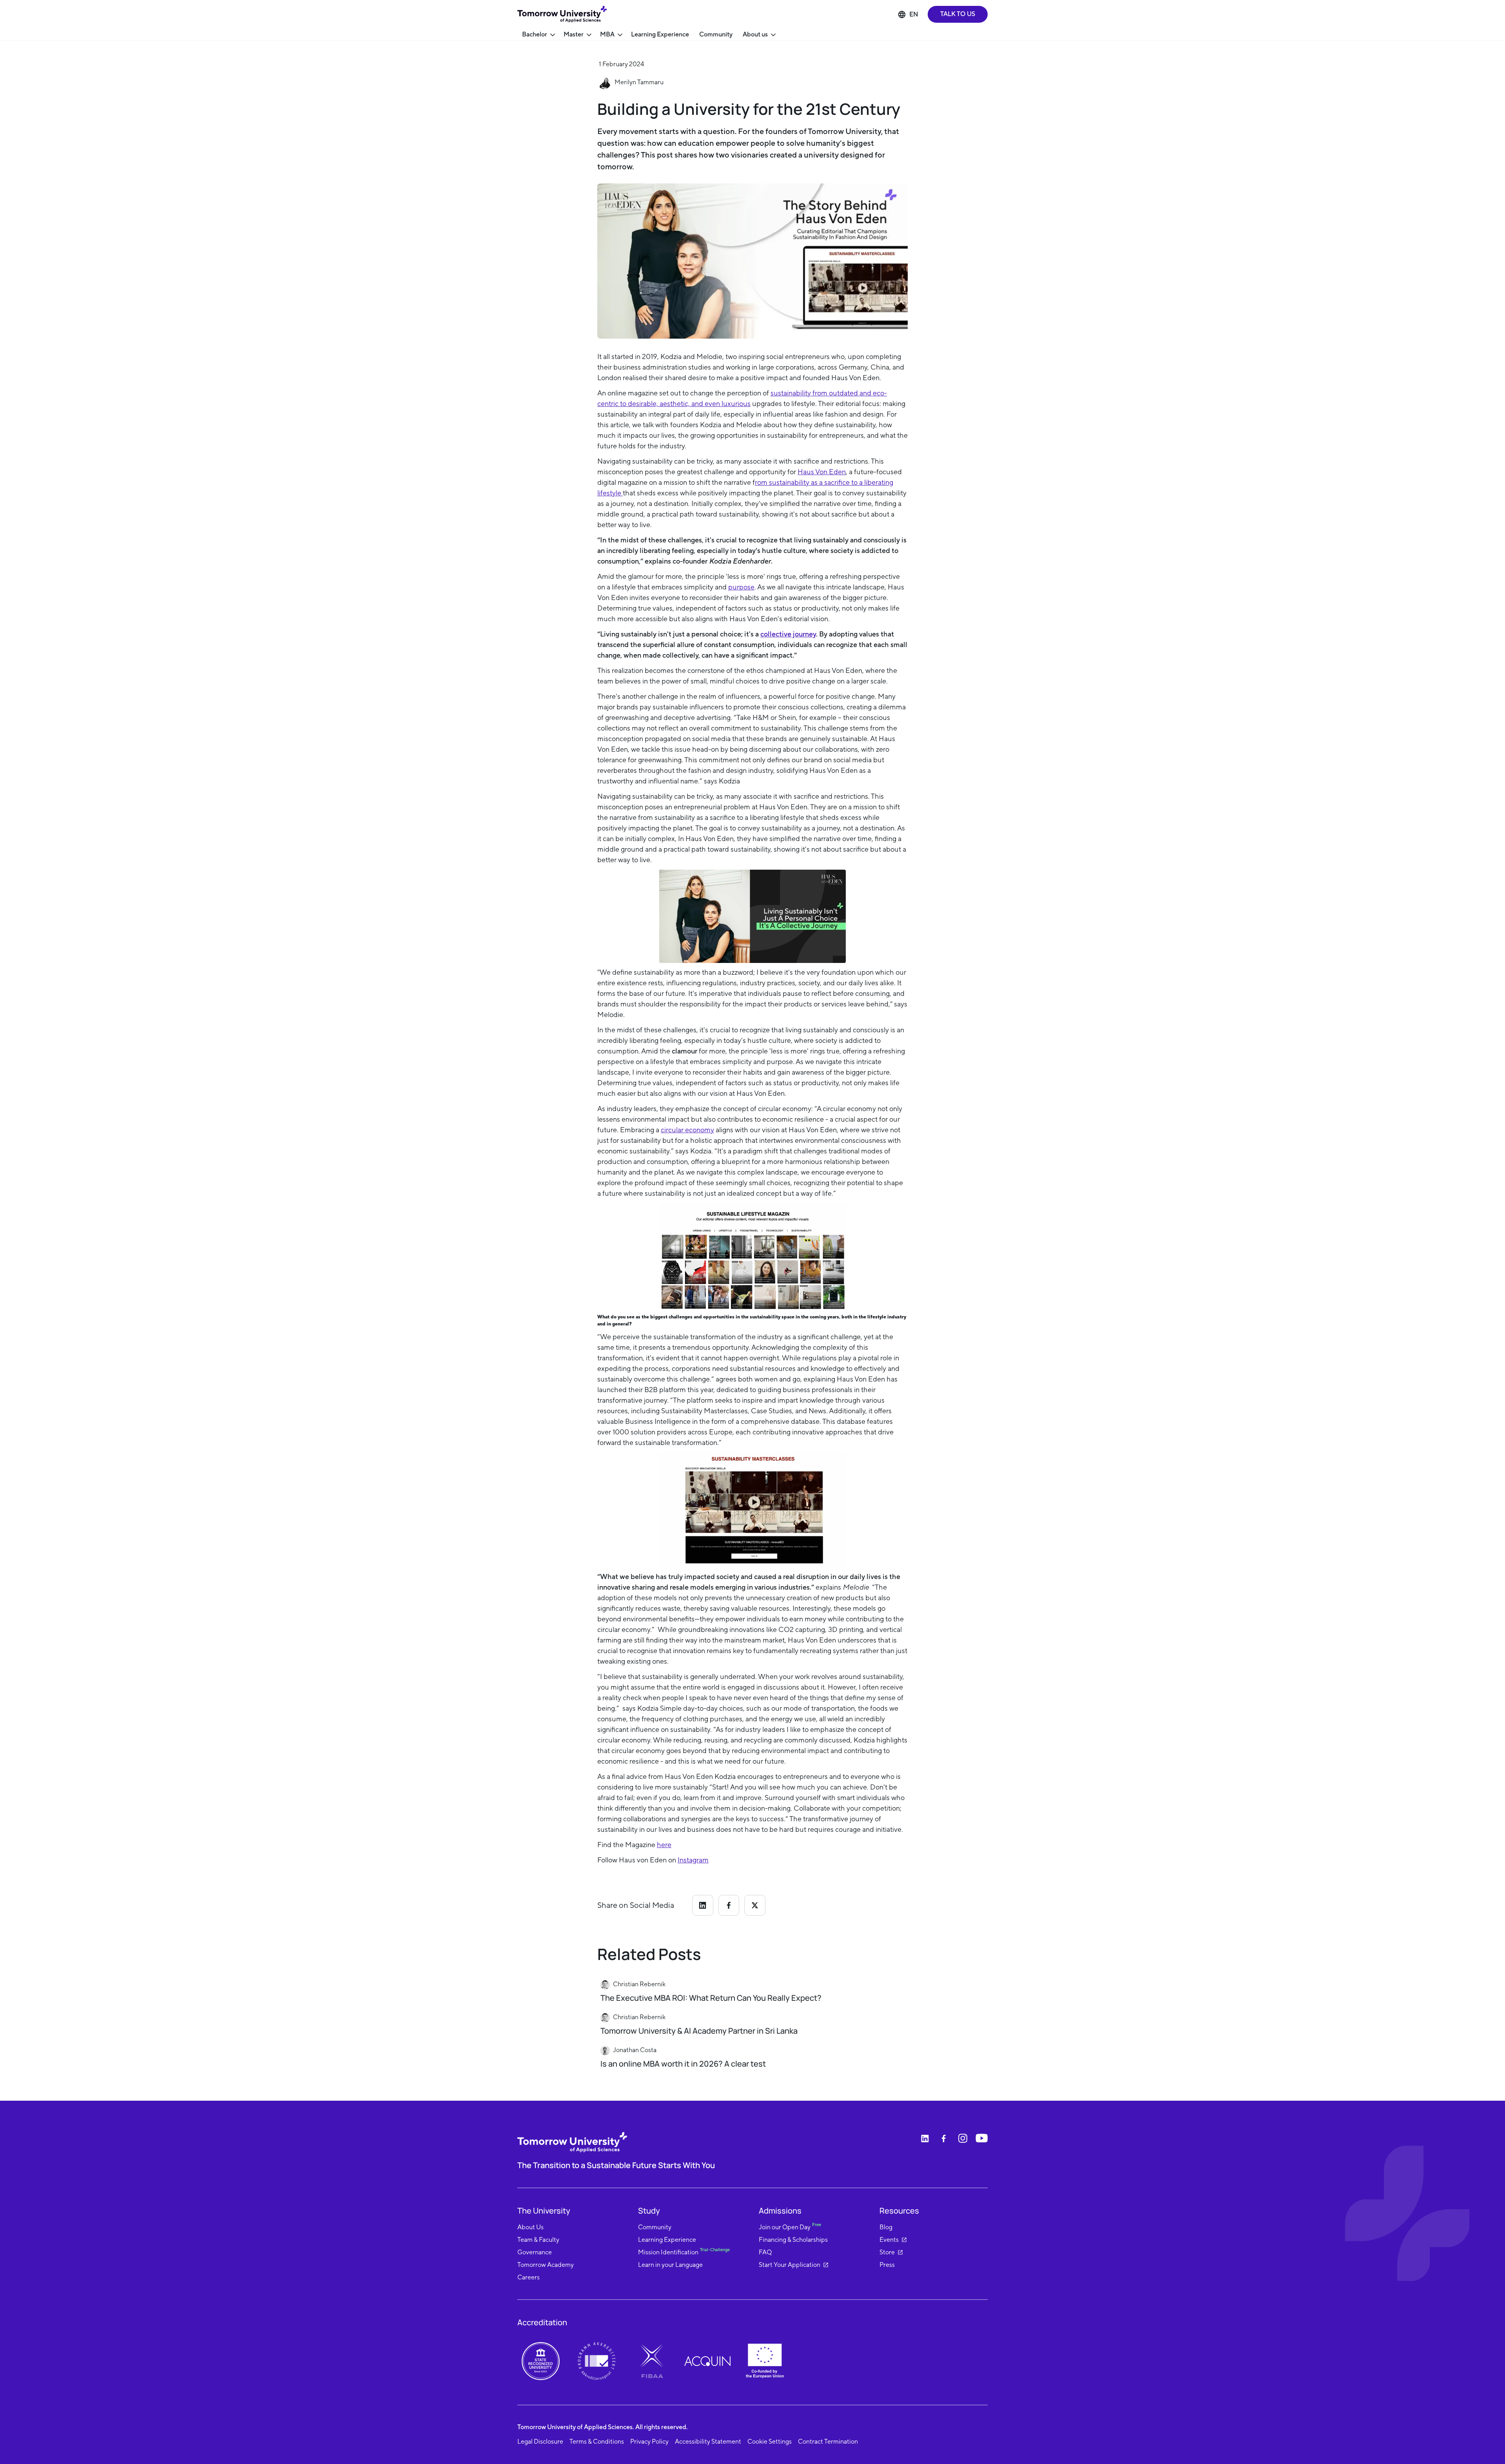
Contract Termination (828, 2441)
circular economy (687, 1130)
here (664, 1845)
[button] (538, 35)
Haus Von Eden (822, 472)
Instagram (693, 1860)
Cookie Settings (770, 2441)
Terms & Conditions (597, 2441)
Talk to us (958, 14)
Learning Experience (660, 34)
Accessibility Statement (708, 2441)
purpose (741, 587)
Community (716, 34)
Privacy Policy (649, 2441)
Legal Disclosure (540, 2441)
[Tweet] (755, 1905)
